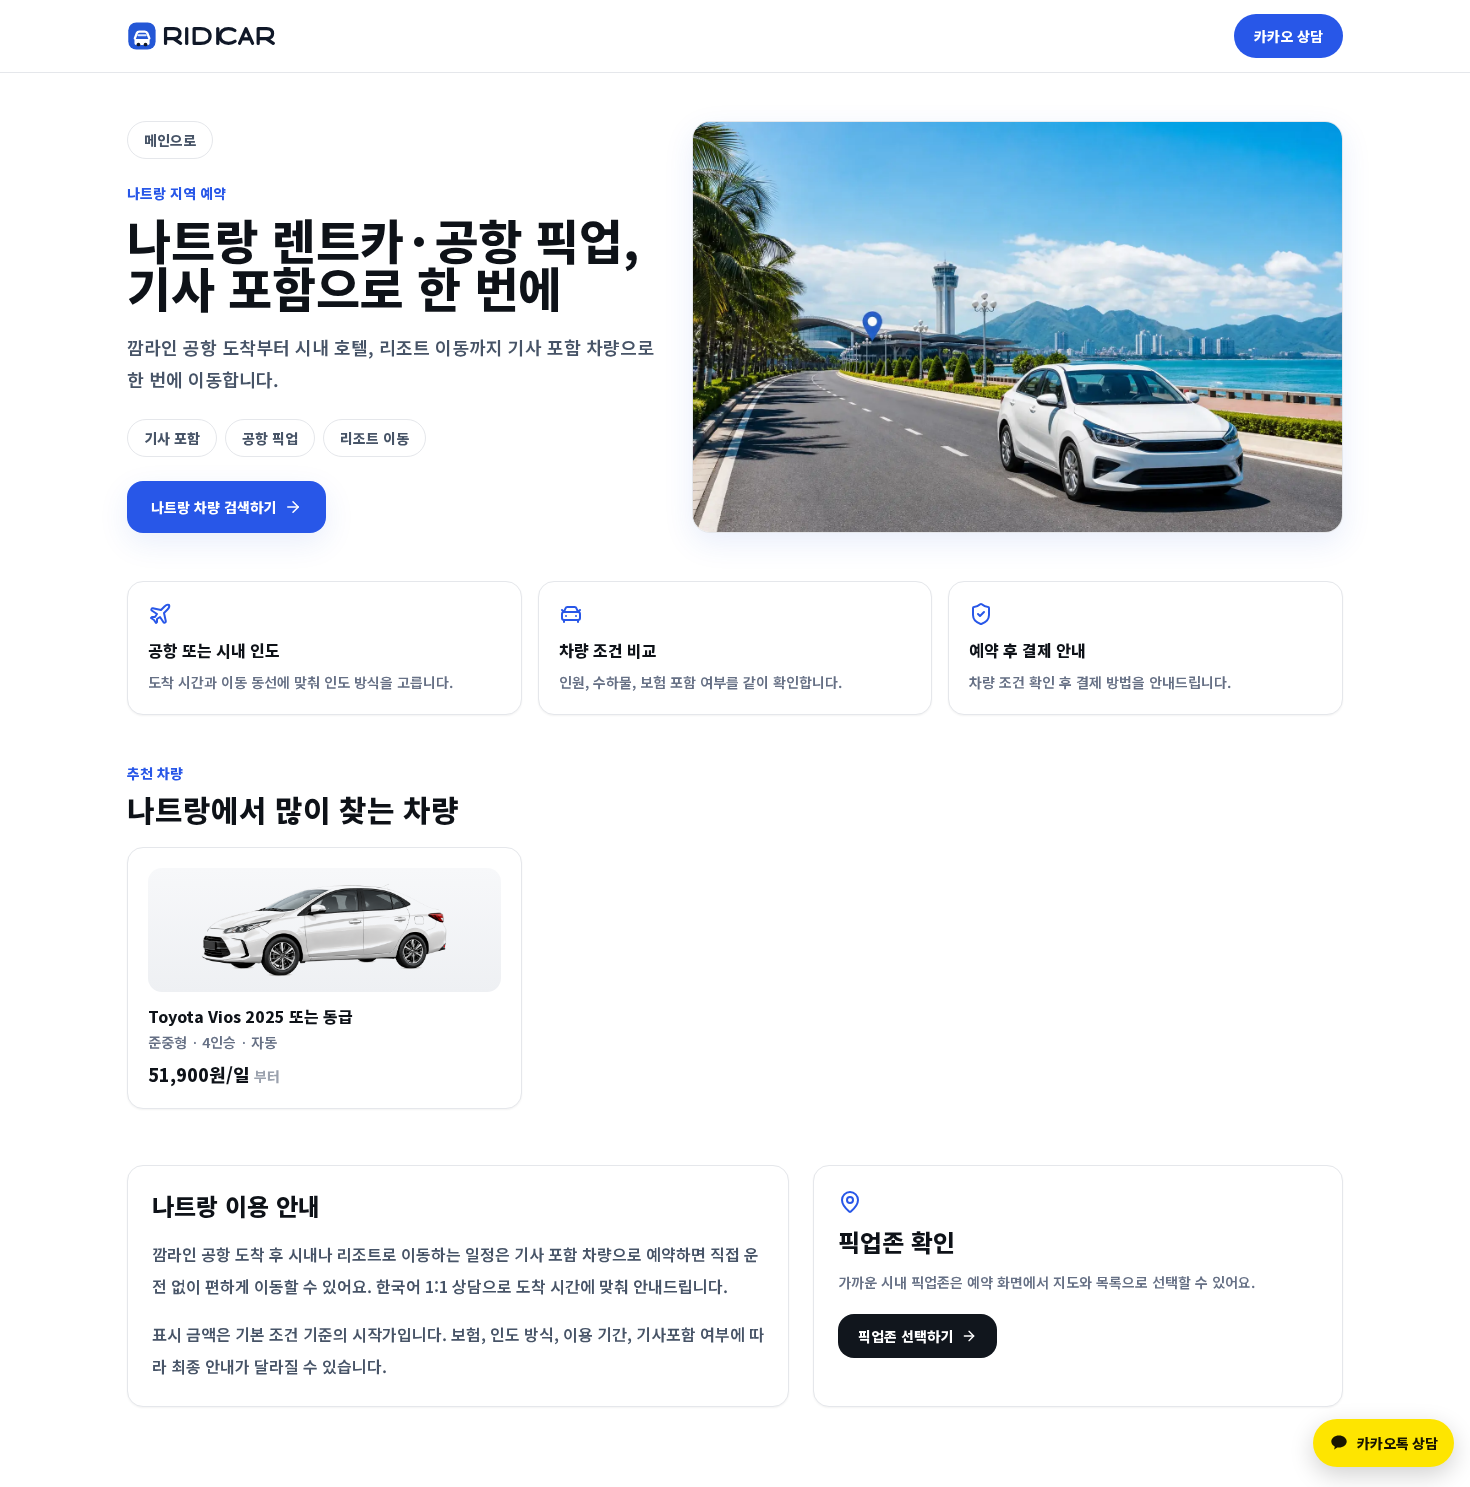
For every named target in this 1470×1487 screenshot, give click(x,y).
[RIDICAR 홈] (201, 36)
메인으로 (170, 140)
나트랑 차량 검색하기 (213, 507)
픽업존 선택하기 (905, 1336)
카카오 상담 (1288, 36)
